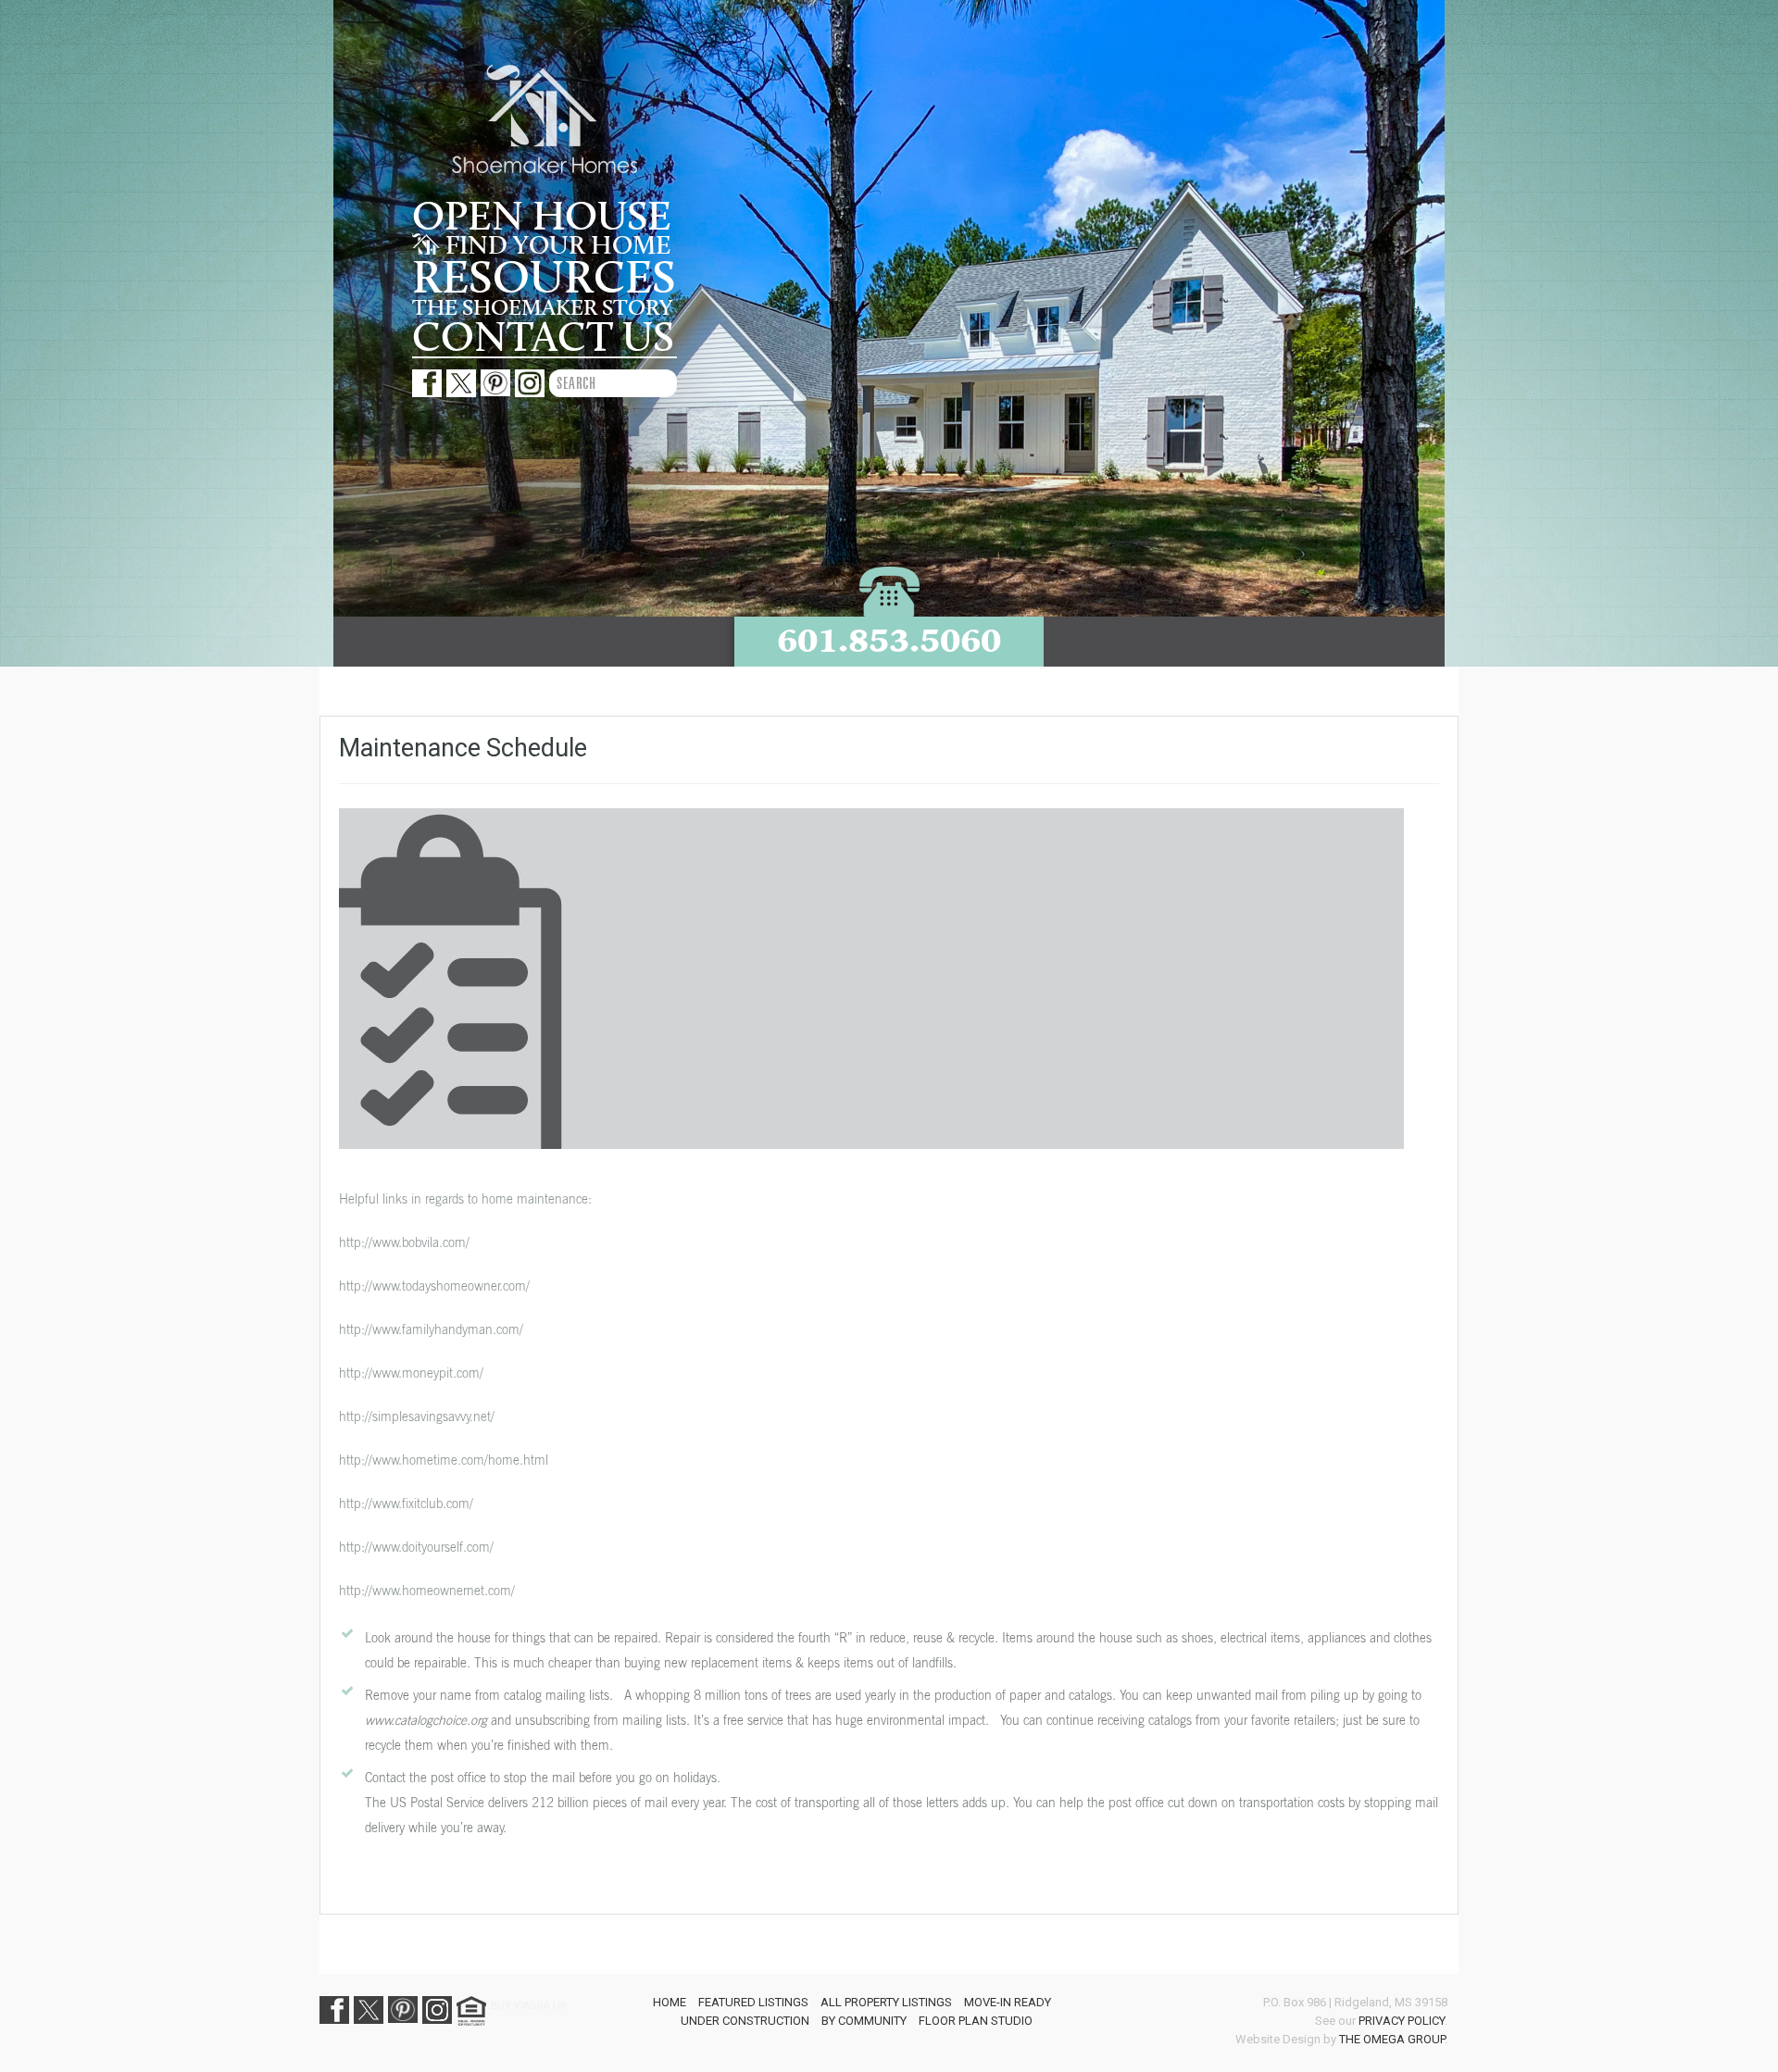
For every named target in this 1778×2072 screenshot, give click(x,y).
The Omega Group (1392, 2039)
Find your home (555, 246)
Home (670, 2002)
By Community (864, 2021)
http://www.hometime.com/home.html (444, 1460)
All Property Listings (886, 2002)
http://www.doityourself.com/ (416, 1547)
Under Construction (745, 2021)
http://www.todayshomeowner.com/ (434, 1286)
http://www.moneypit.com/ (411, 1373)
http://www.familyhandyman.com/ (431, 1329)
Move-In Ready (1008, 2002)
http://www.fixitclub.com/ (406, 1503)
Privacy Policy (1402, 2021)
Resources (544, 279)
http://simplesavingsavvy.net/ (417, 1416)
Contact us (543, 338)
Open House (542, 218)
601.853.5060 (889, 640)
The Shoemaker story (542, 308)
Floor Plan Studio (976, 2021)
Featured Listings (753, 2002)
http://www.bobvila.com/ (404, 1242)
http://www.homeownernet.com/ (427, 1590)
